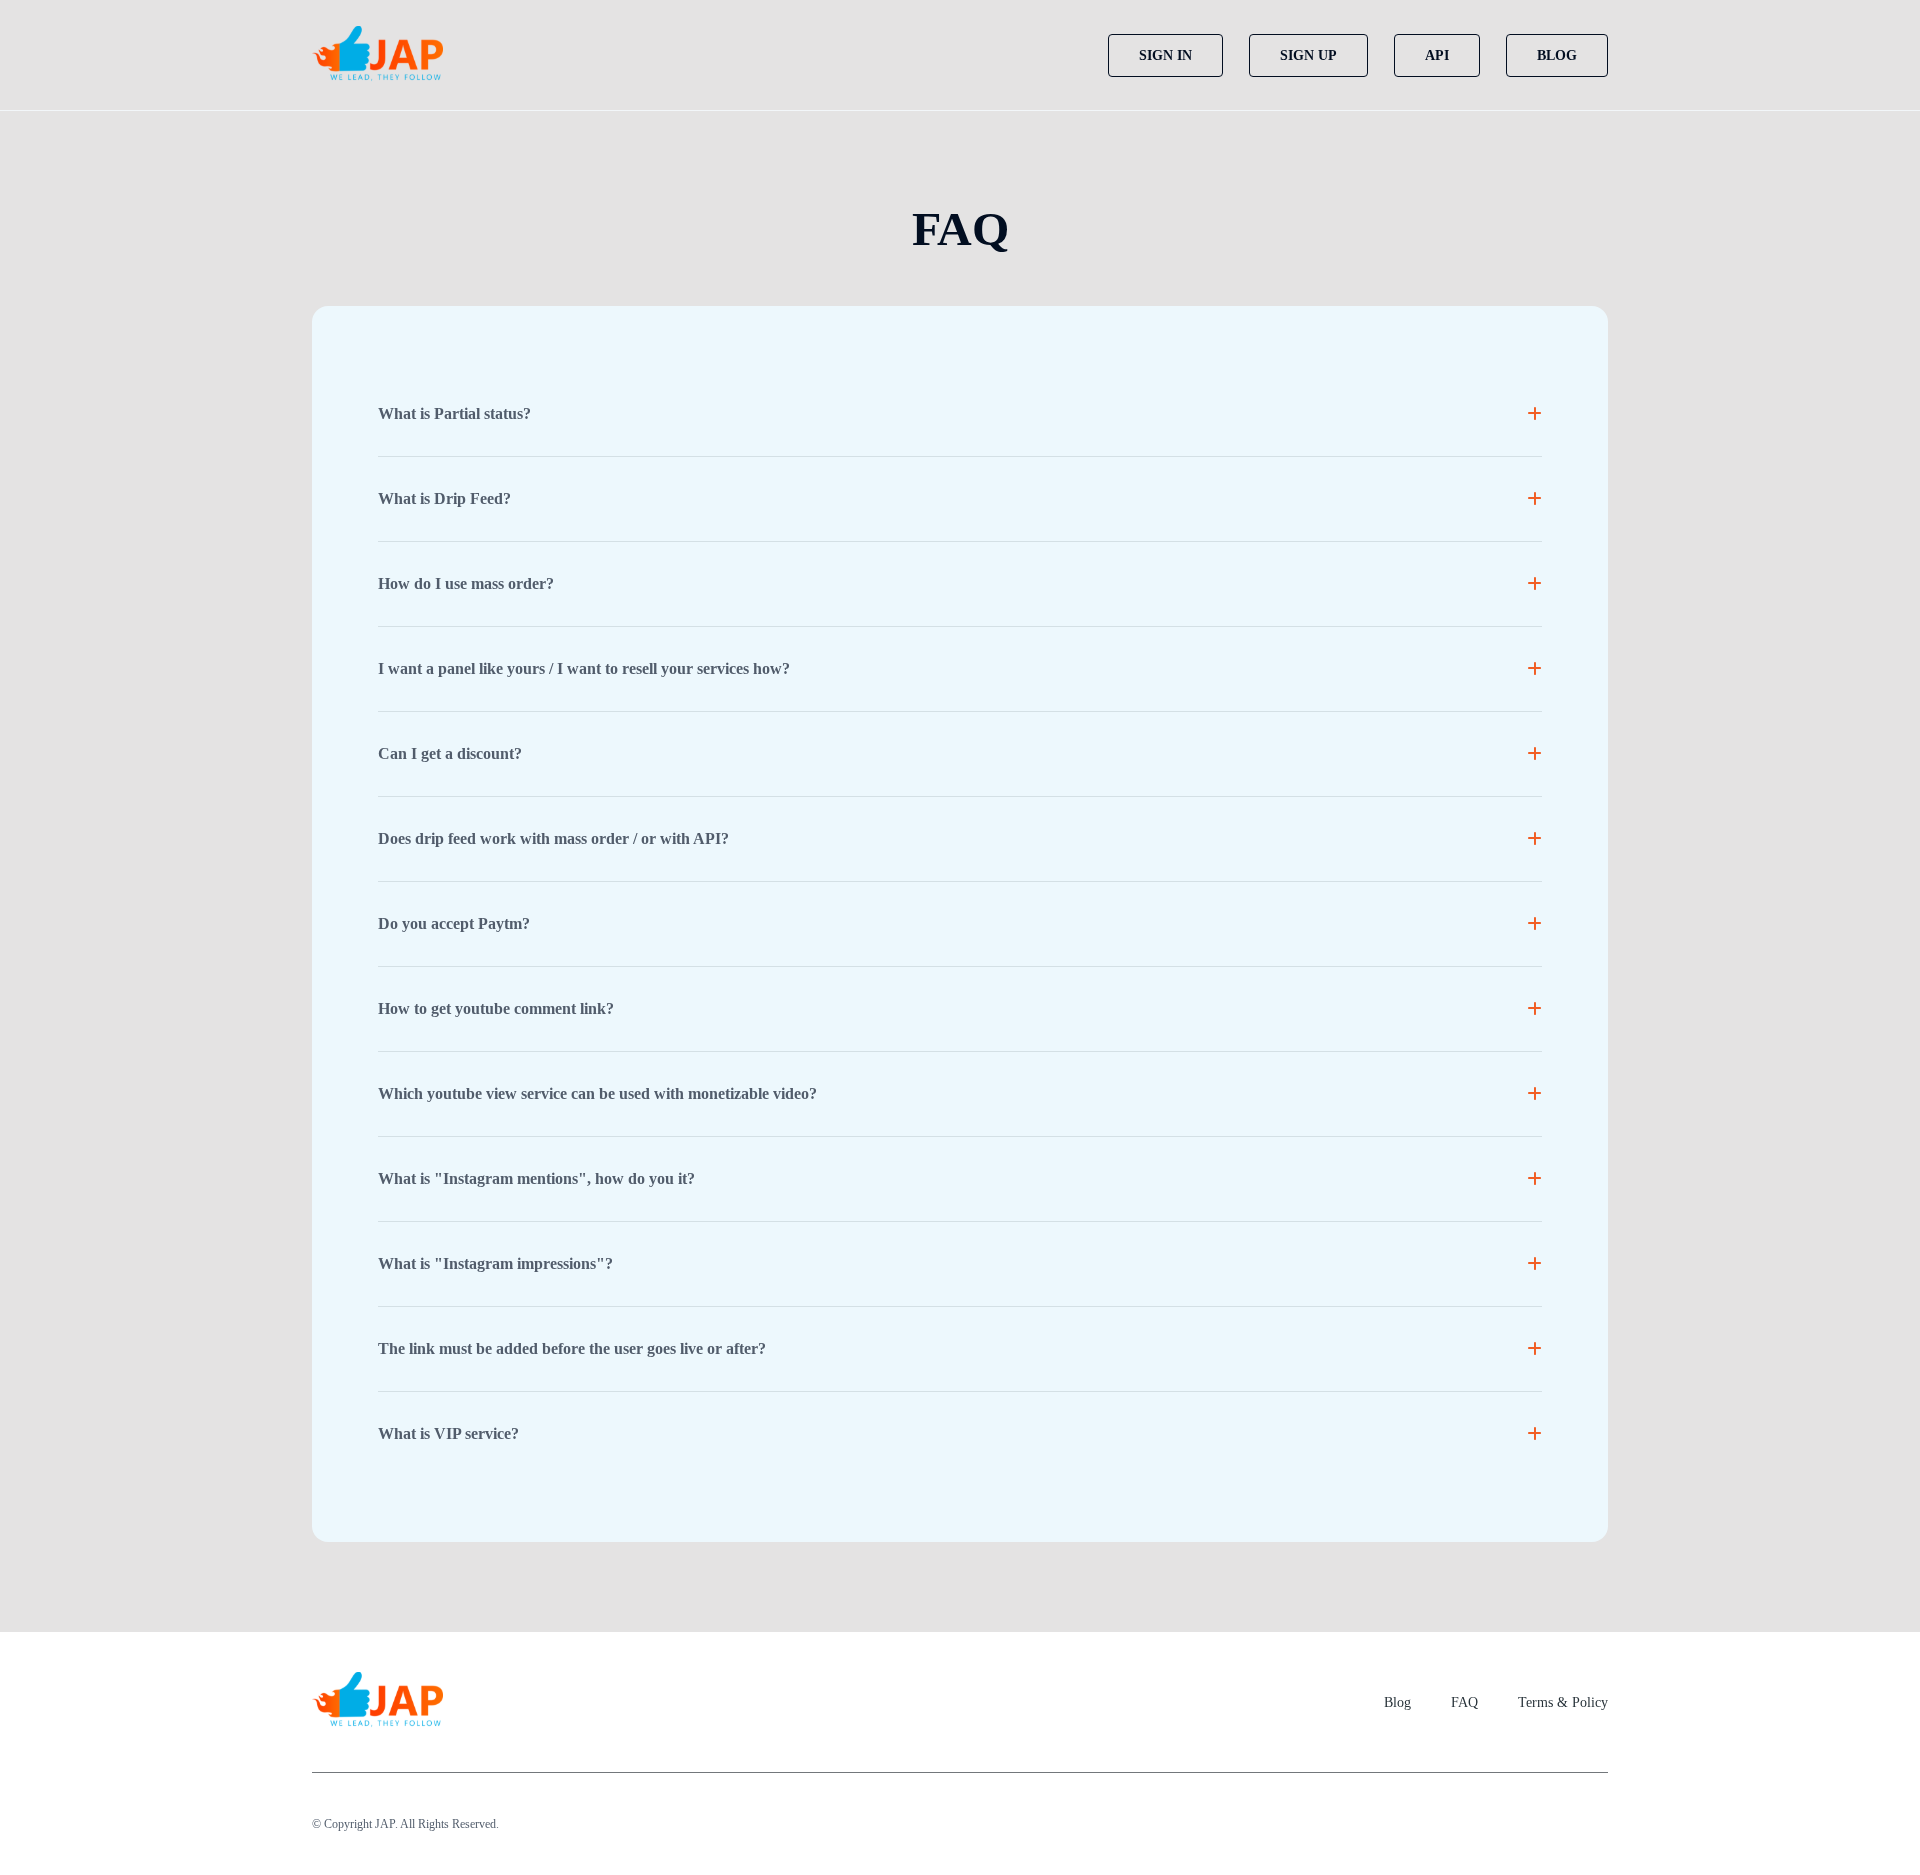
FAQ (1464, 1702)
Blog (1557, 55)
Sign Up (1308, 55)
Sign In (1165, 55)
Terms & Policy (1563, 1702)
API (1437, 55)
